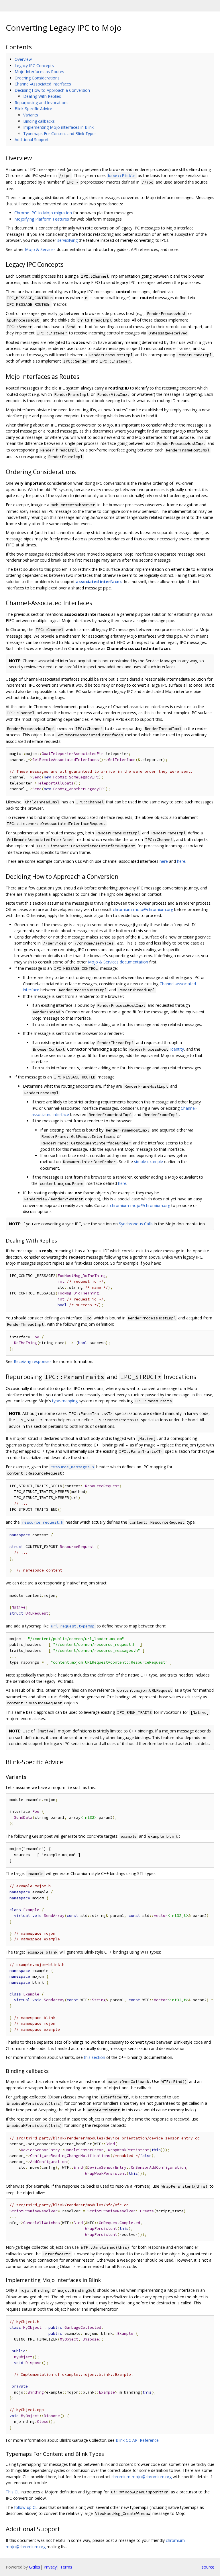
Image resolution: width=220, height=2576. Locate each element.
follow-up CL (26, 2507)
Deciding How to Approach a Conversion (52, 90)
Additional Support (32, 140)
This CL (13, 2492)
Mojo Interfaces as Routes (39, 72)
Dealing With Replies (42, 96)
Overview (23, 59)
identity (177, 1049)
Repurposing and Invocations (42, 103)
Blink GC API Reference (137, 2440)
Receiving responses (33, 1361)
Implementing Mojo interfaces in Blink (58, 127)
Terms (66, 2567)
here (164, 861)
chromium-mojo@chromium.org (143, 909)
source (208, 2567)
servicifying (67, 240)
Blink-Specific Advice (33, 109)
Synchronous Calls (136, 1224)
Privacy (50, 2567)
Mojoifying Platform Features (42, 219)
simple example (149, 1162)
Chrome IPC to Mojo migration (43, 213)
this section (95, 2057)
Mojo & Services (40, 249)
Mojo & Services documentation (118, 962)
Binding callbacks (39, 121)
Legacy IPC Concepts (34, 66)
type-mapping (65, 1401)
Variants (31, 115)
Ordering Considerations (37, 78)
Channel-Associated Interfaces (43, 84)
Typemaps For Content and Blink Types (60, 134)
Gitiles (35, 2567)
